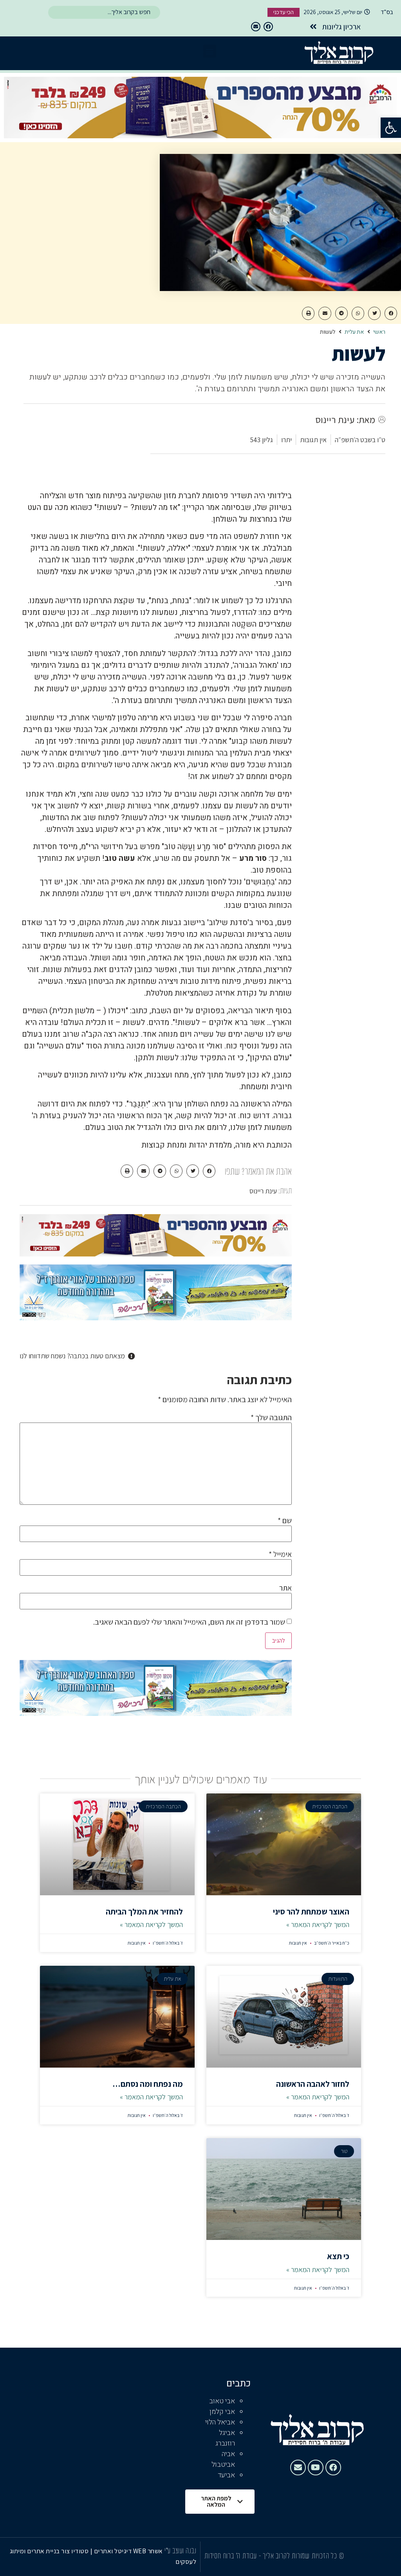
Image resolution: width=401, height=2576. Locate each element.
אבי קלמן (222, 2412)
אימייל (280, 1554)
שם (285, 1520)
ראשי (379, 332)
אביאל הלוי (220, 2422)
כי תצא (338, 2256)
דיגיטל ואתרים (114, 2551)
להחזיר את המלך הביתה (144, 1912)
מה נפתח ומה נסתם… (148, 2084)
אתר (285, 1588)
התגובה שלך (271, 1417)
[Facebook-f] (268, 27)
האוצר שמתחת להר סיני (311, 1912)
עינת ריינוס (263, 1191)
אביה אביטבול (223, 2459)
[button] (391, 128)
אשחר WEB (148, 2551)
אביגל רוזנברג (225, 2438)
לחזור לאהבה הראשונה (313, 2084)
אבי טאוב (222, 2401)
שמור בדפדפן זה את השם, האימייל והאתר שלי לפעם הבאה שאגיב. (189, 1622)
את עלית (354, 332)
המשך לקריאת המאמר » (318, 1924)
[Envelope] (256, 27)
